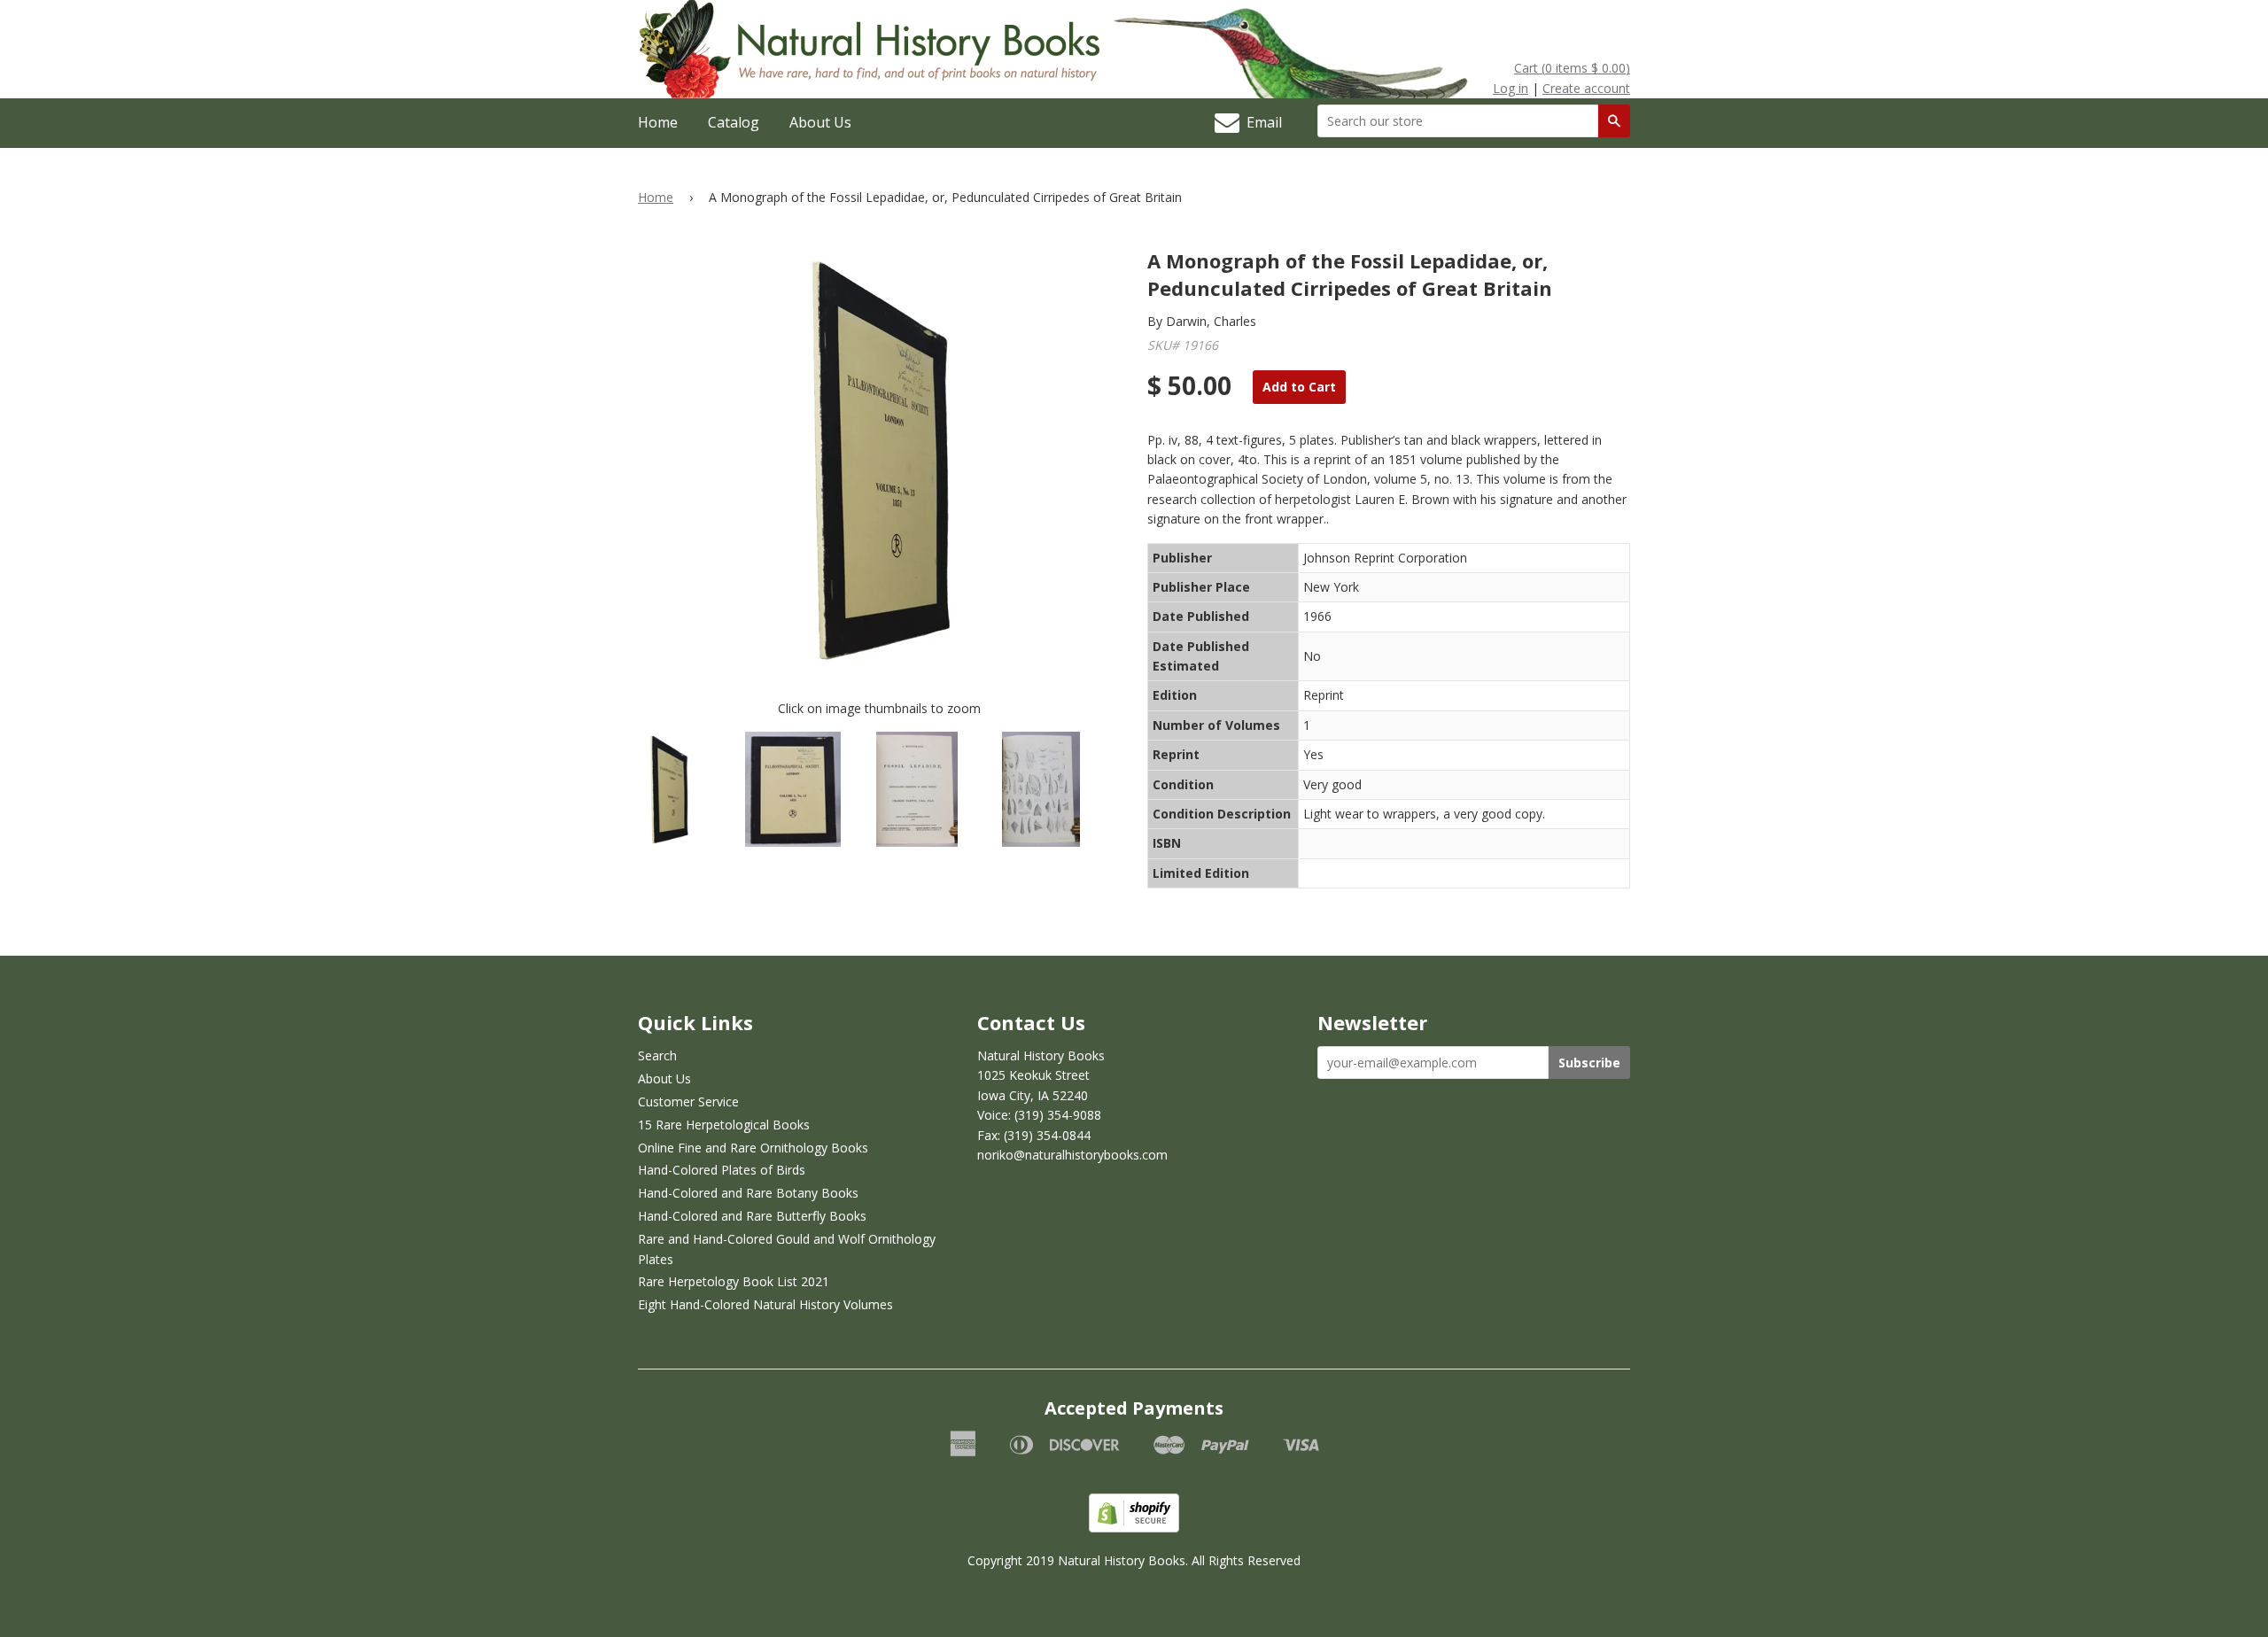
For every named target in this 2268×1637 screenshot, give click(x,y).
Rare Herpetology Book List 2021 (734, 1281)
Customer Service (688, 1102)
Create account (1586, 88)
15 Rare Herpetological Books (724, 1125)
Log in (1511, 88)
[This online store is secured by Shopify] (1134, 1528)
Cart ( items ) (1572, 68)
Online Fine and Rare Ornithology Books (753, 1148)
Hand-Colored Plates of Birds (722, 1170)
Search (657, 1055)
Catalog (734, 122)
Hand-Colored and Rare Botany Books (748, 1193)
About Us (820, 122)
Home (658, 122)
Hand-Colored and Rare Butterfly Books (752, 1216)
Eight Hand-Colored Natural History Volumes (765, 1304)
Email (1261, 122)
